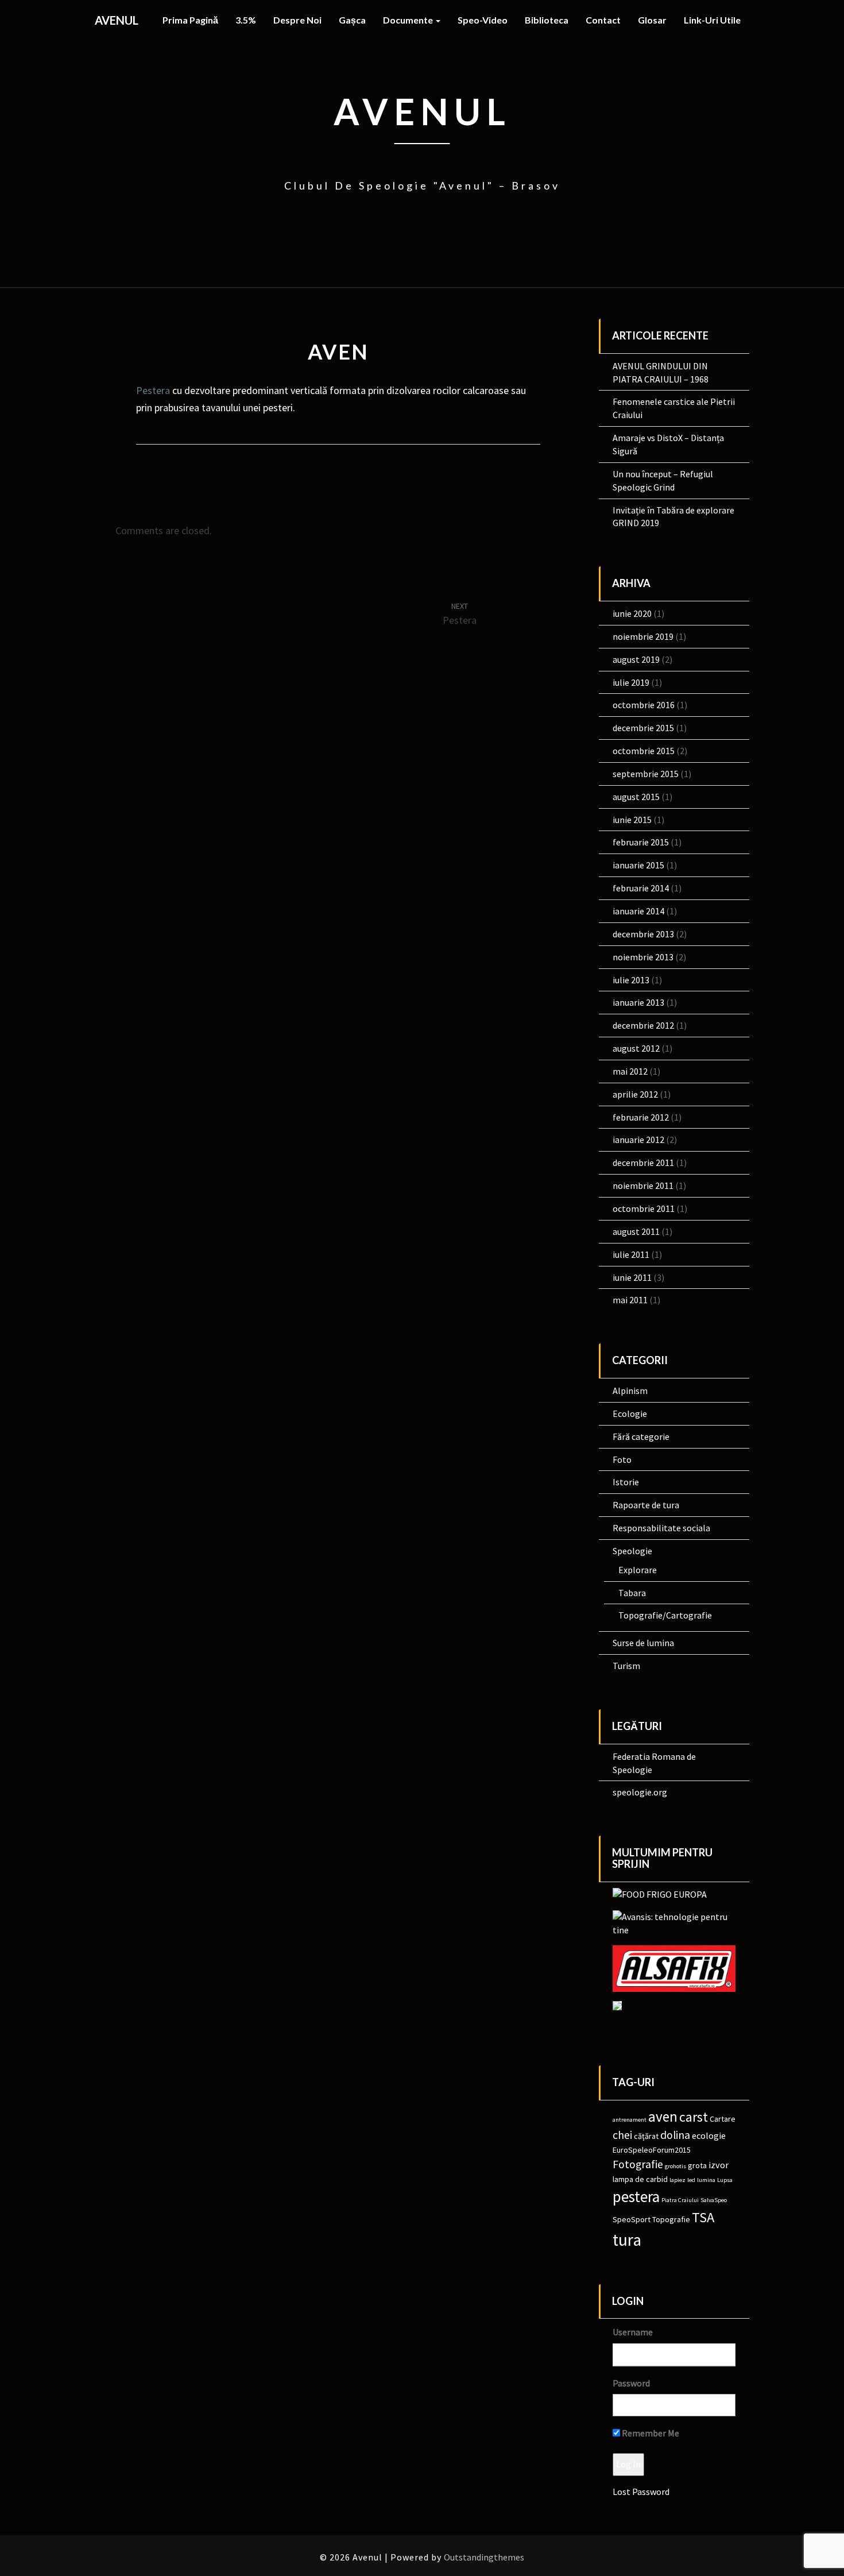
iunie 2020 (632, 613)
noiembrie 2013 (643, 957)
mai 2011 (630, 1300)
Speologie (632, 1551)
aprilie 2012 (635, 1094)
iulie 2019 (631, 682)
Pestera (153, 390)
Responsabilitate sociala (661, 1528)
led (691, 2180)
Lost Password (641, 2492)
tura (627, 2240)
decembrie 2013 (643, 934)
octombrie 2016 (644, 705)
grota (697, 2165)
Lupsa (725, 2180)
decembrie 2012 (643, 1025)
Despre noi (297, 20)
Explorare (638, 1570)
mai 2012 (630, 1071)
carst (694, 2117)
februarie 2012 (641, 1117)
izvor (719, 2165)
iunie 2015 (632, 820)
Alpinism (630, 1391)
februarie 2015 (641, 842)
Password (631, 2383)
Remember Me (650, 2433)
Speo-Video (483, 20)
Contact (603, 20)
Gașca (352, 20)
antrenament (630, 2120)
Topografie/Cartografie (665, 1615)
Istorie (626, 1482)
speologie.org (640, 1792)
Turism (626, 1666)
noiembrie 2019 (643, 636)
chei (622, 2135)
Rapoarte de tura (646, 1505)
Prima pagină (190, 20)
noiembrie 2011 (643, 1185)
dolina (675, 2135)
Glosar (652, 20)
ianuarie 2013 (638, 1002)
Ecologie (630, 1413)
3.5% (246, 20)
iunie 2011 (632, 1277)
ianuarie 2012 (638, 1140)
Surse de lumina (643, 1643)
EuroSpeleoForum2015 (652, 2150)
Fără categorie (641, 1436)
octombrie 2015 (644, 751)
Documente (409, 20)
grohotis (675, 2166)
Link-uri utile (712, 20)
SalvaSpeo (714, 2200)
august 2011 (636, 1231)
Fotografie (638, 2164)
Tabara (632, 1593)
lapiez (677, 2180)
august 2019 (636, 659)
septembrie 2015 (646, 774)
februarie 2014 (641, 888)
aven (663, 2117)
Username (633, 2332)
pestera (636, 2196)
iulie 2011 (631, 1254)
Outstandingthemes (484, 2557)
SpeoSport (632, 2219)
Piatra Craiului (680, 2200)
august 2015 (636, 797)
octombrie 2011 (644, 1208)
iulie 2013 (631, 980)
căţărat (646, 2136)
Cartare (723, 2119)
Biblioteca (547, 20)
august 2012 (636, 1048)
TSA (703, 2217)
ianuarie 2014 (638, 911)
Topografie (671, 2219)
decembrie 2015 (643, 728)
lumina (706, 2180)
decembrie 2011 (643, 1163)
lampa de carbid (640, 2179)
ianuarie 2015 (638, 865)
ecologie (709, 2135)
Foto (622, 1459)
